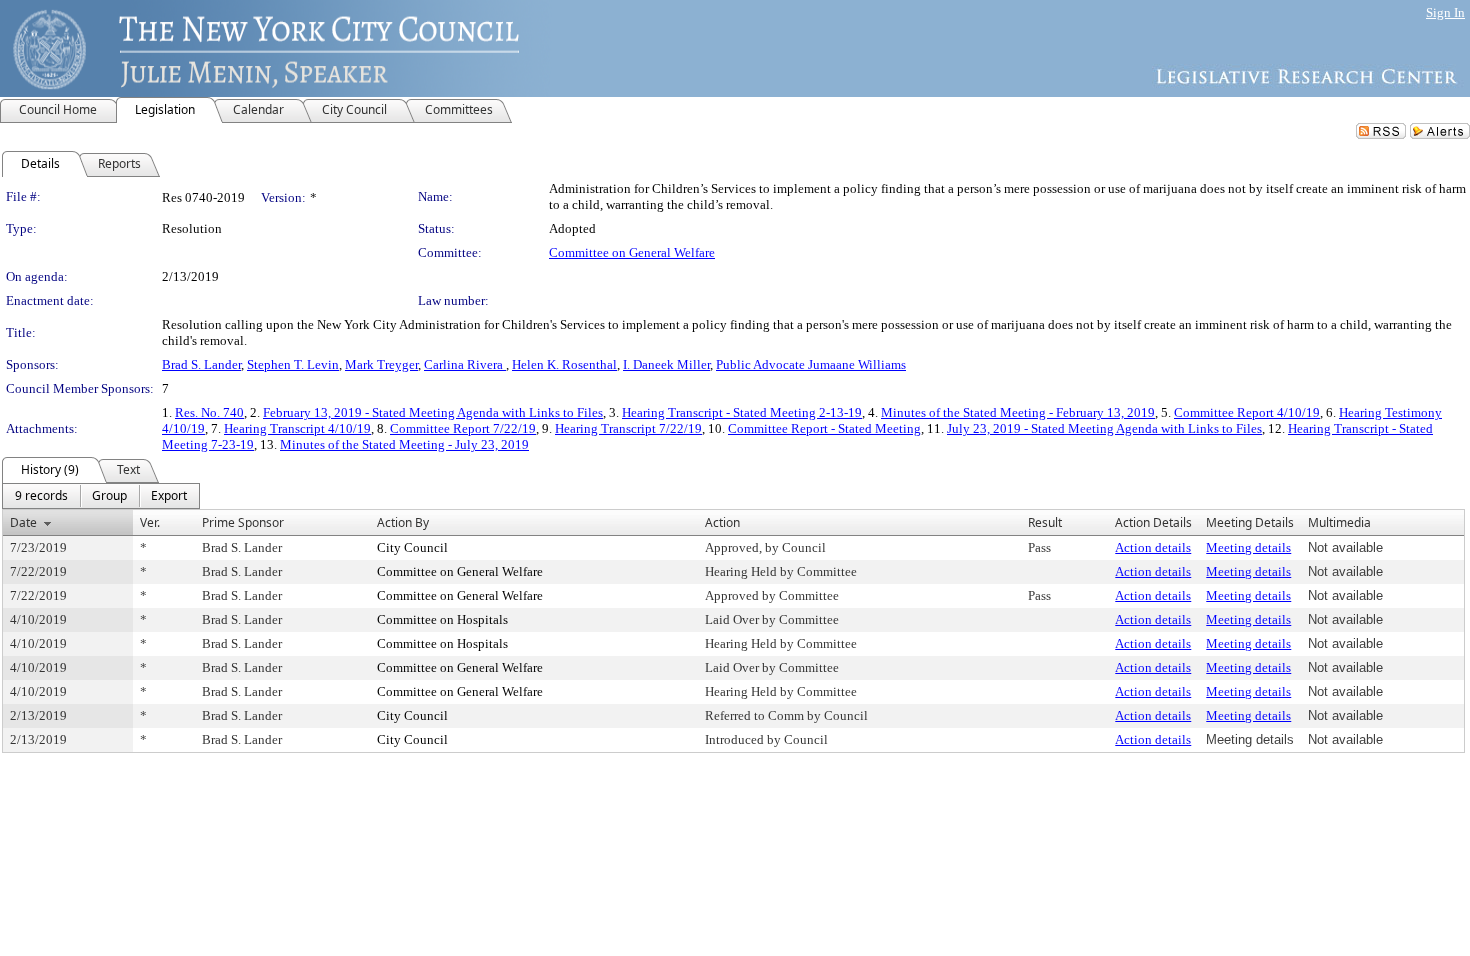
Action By (403, 522)
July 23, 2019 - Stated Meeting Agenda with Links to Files (1104, 428)
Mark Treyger (381, 364)
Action (722, 522)
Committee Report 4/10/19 (1247, 412)
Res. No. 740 (209, 412)
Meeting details (1248, 547)
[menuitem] (41, 496)
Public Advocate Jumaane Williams (811, 364)
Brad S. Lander (201, 364)
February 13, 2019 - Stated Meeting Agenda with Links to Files (433, 412)
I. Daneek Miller (666, 364)
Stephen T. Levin (293, 364)
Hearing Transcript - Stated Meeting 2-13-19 (742, 412)
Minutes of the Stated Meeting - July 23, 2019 (404, 444)
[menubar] (101, 496)
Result (1045, 522)
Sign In (1445, 12)
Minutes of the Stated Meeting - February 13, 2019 (1018, 412)
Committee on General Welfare (632, 252)
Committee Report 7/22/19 (463, 428)
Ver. (150, 522)
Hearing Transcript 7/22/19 (628, 428)
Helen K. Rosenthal (564, 364)
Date (23, 522)
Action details (1153, 547)
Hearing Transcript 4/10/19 (297, 428)
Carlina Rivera (465, 364)
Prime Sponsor (243, 522)
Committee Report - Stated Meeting (824, 428)
